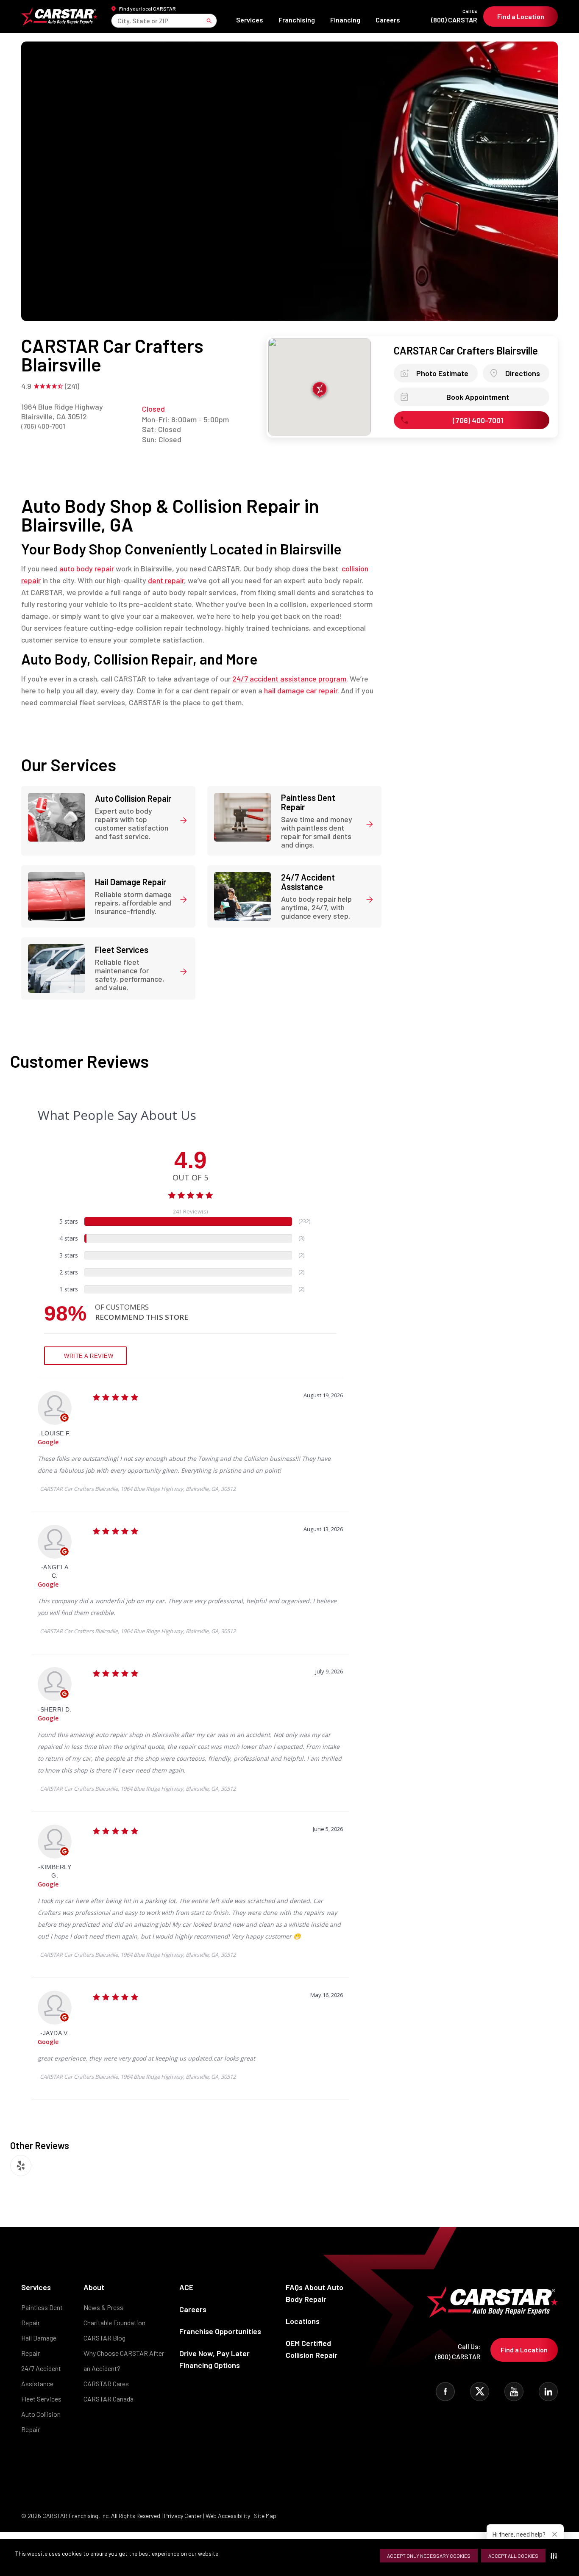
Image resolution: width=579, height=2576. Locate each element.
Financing (345, 20)
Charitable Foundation (114, 2323)
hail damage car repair (301, 690)
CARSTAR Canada (109, 2399)
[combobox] (118, 21)
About (94, 2287)
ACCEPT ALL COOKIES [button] (513, 2556)
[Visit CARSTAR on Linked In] (548, 2392)
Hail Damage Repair (39, 2345)
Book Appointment (478, 397)
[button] (555, 2556)
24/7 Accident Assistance (41, 2376)
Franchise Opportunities (220, 2331)
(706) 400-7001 (43, 426)
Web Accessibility (228, 2516)
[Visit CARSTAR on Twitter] (480, 2392)
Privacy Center (184, 2516)
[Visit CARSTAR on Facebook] (445, 2392)
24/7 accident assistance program (289, 679)
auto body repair (87, 568)
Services (250, 20)
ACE (186, 2287)
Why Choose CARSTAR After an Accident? (124, 2361)
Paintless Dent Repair (42, 2315)
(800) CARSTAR (454, 16)
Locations (303, 2321)
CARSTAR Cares (106, 2383)
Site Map (265, 2516)
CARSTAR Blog (104, 2338)
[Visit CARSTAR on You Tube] (514, 2392)
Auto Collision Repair (41, 2422)
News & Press (103, 2307)
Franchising (297, 20)
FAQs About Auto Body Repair (315, 2293)
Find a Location (521, 16)
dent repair (166, 580)
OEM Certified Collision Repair (312, 2349)
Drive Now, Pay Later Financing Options (214, 2359)
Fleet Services (41, 2399)
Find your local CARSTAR (148, 8)
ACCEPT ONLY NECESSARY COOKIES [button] (429, 2556)
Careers (388, 20)
